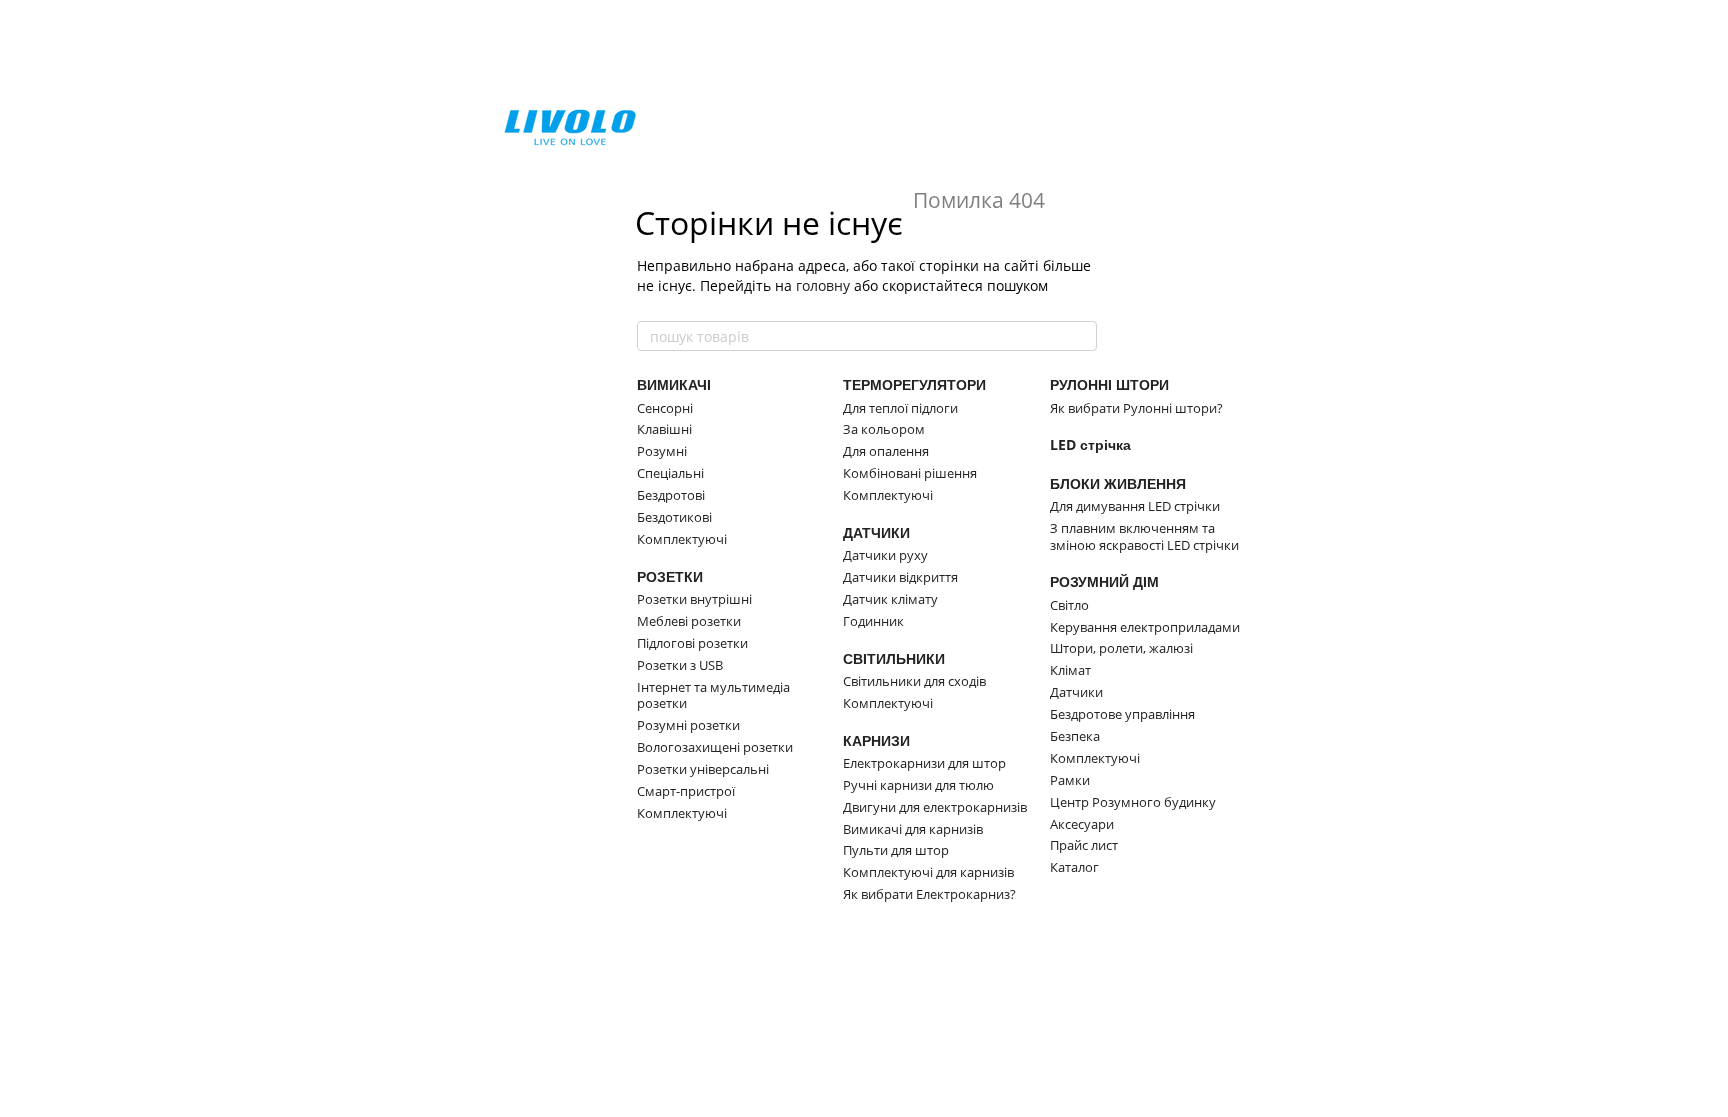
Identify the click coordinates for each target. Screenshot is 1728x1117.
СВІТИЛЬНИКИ (894, 658)
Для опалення (886, 451)
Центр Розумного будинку (1133, 802)
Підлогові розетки (692, 643)
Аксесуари (1082, 824)
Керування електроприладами (1145, 627)
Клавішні (664, 429)
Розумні (662, 451)
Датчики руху (885, 555)
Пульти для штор (896, 850)
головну (823, 285)
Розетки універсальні (703, 769)
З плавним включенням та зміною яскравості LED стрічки (1144, 536)
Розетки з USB (680, 665)
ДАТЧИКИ (876, 532)
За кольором (884, 429)
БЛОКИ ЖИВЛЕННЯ (1118, 483)
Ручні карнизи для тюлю (918, 785)
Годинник (873, 621)
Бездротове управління (1122, 714)
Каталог (1074, 867)
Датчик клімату (890, 599)
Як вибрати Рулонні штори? (1136, 408)
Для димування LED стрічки (1135, 506)
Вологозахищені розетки (715, 747)
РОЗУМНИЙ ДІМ (1104, 581)
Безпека (1075, 736)
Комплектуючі (682, 539)
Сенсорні (665, 408)
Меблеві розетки (689, 621)
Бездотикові (674, 517)
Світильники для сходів (914, 681)
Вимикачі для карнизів (913, 829)
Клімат (1070, 670)
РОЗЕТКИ (670, 576)
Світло (1069, 605)
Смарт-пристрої (686, 791)
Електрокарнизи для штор (924, 763)
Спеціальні (670, 473)
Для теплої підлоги (900, 408)
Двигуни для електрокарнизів (935, 807)
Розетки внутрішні (694, 599)
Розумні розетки (688, 725)
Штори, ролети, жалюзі (1121, 648)
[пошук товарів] (1081, 336)
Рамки (1070, 780)
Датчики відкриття (900, 577)
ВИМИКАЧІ (674, 384)
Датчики (1076, 692)
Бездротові (671, 495)
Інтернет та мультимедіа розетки (713, 695)
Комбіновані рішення (910, 473)
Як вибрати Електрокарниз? (929, 894)
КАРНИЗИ (876, 740)
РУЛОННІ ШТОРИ (1109, 384)
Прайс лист (1084, 845)
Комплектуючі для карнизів (928, 872)
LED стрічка (1090, 444)
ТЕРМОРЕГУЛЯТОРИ (914, 384)
